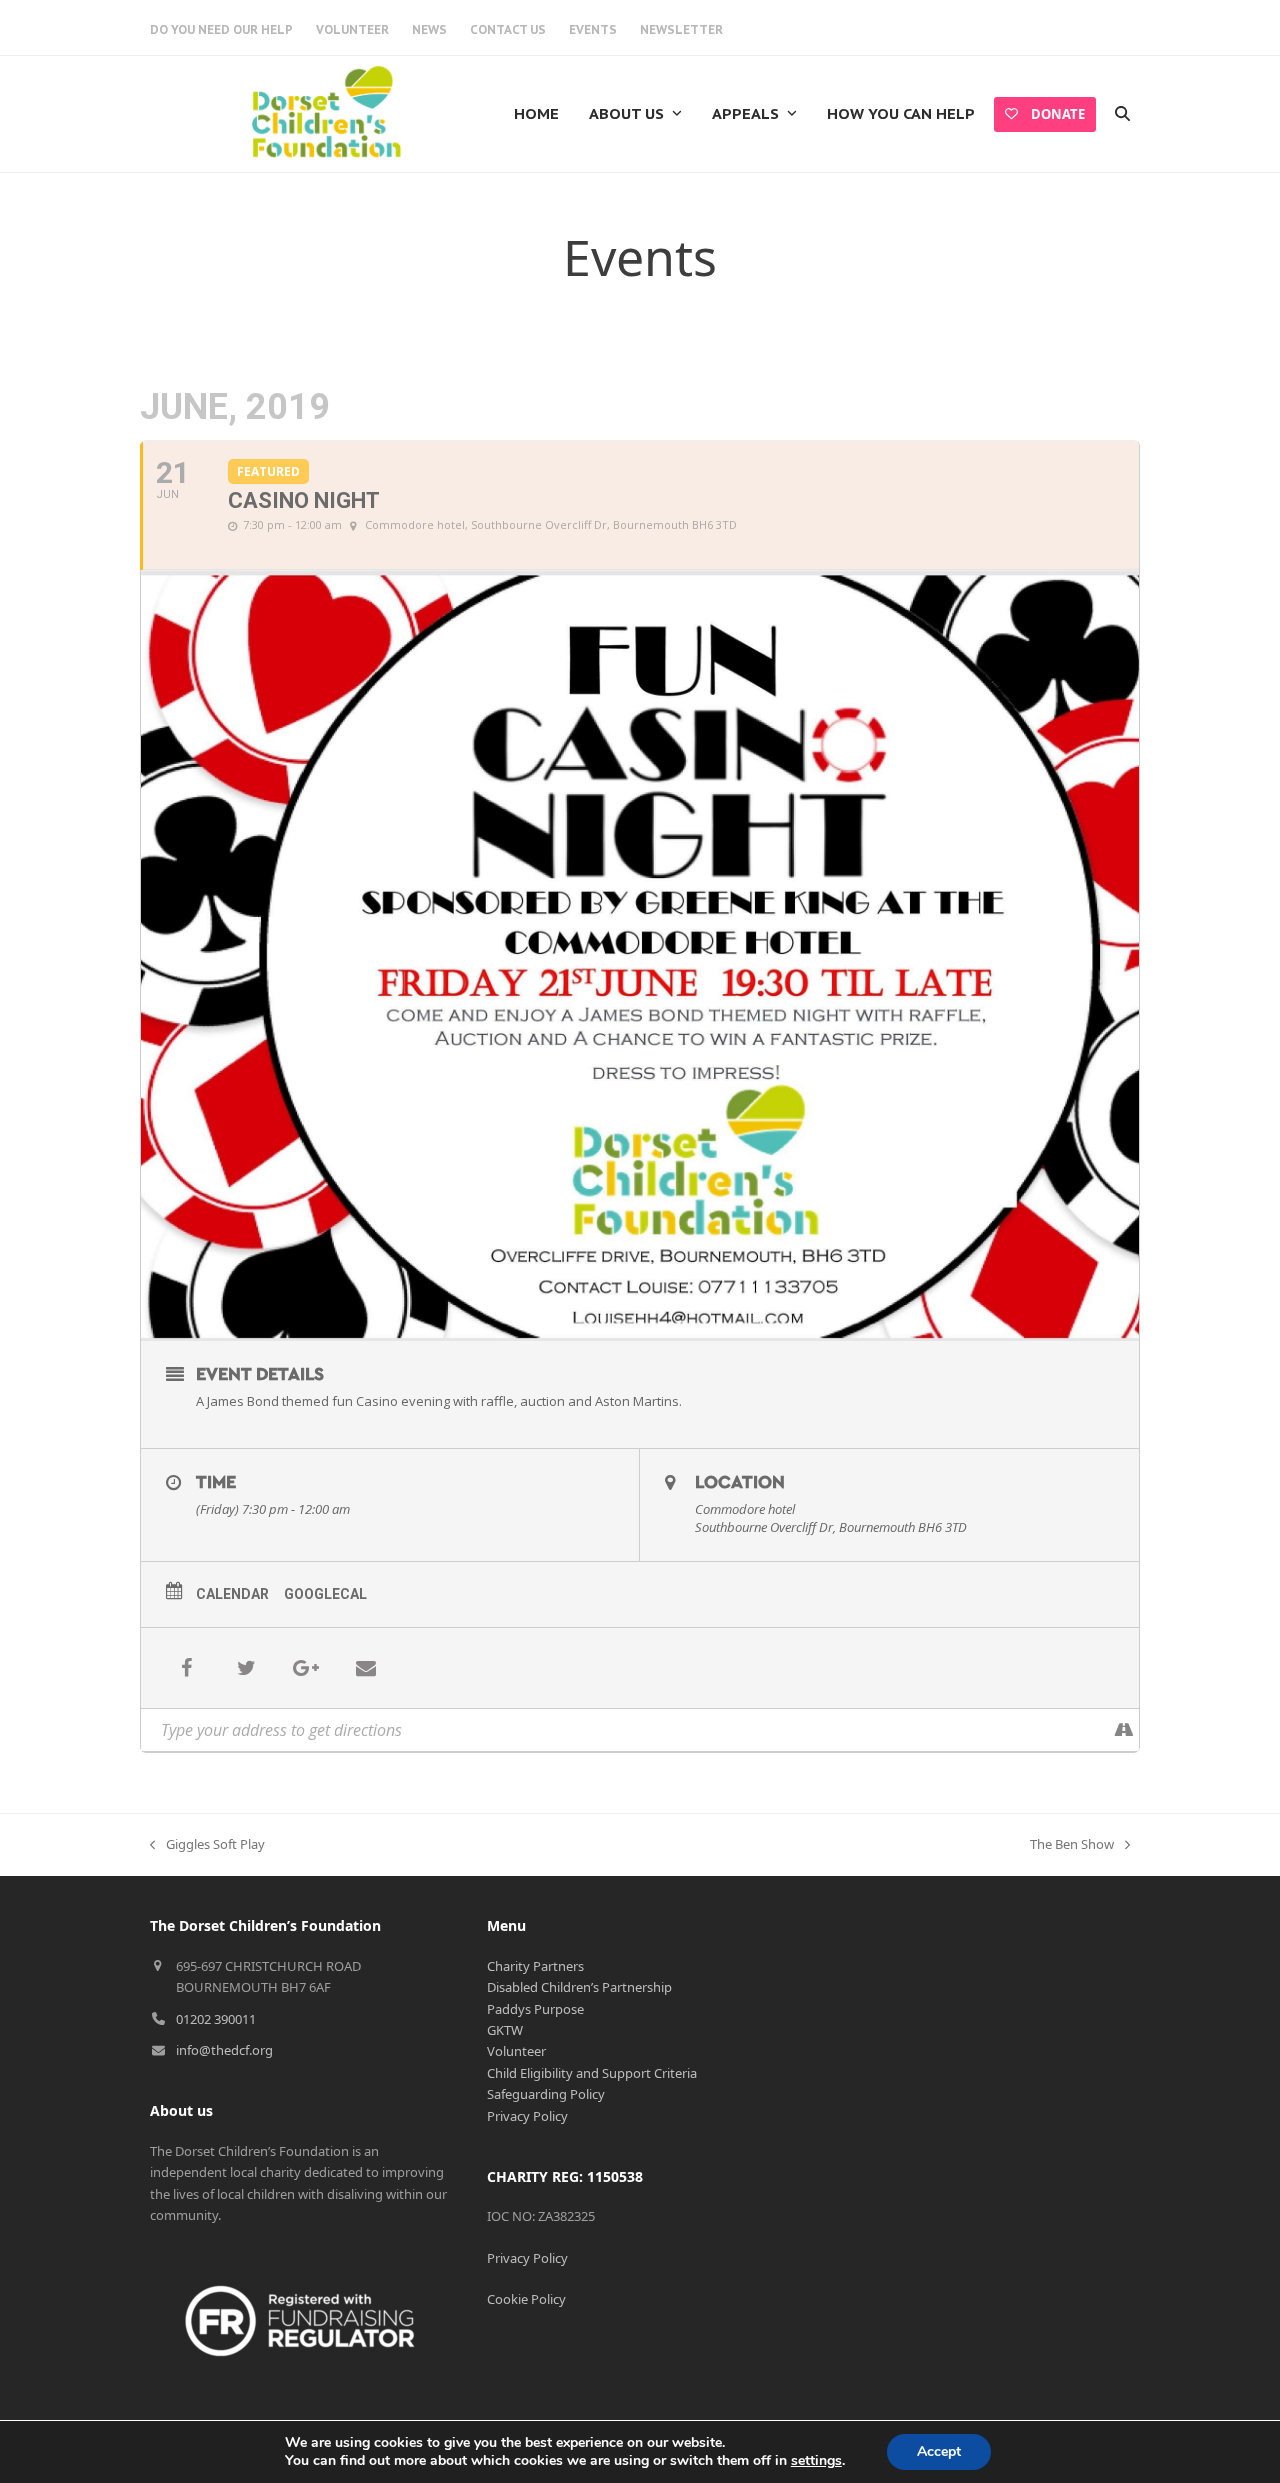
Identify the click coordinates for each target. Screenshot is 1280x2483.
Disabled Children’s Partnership (579, 1987)
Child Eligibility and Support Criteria (592, 2073)
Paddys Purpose (535, 2009)
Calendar (232, 1594)
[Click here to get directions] (1123, 1730)
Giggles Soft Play (207, 1845)
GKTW (505, 2030)
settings (816, 2461)
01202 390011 (216, 2019)
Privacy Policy (527, 2116)
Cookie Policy (526, 2299)
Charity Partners (535, 1966)
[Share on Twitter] (246, 1668)
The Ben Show (1072, 1845)
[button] (1122, 114)
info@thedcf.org (224, 2050)
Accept (939, 2451)
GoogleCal (325, 1594)
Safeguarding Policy (546, 2094)
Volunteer (516, 2051)
